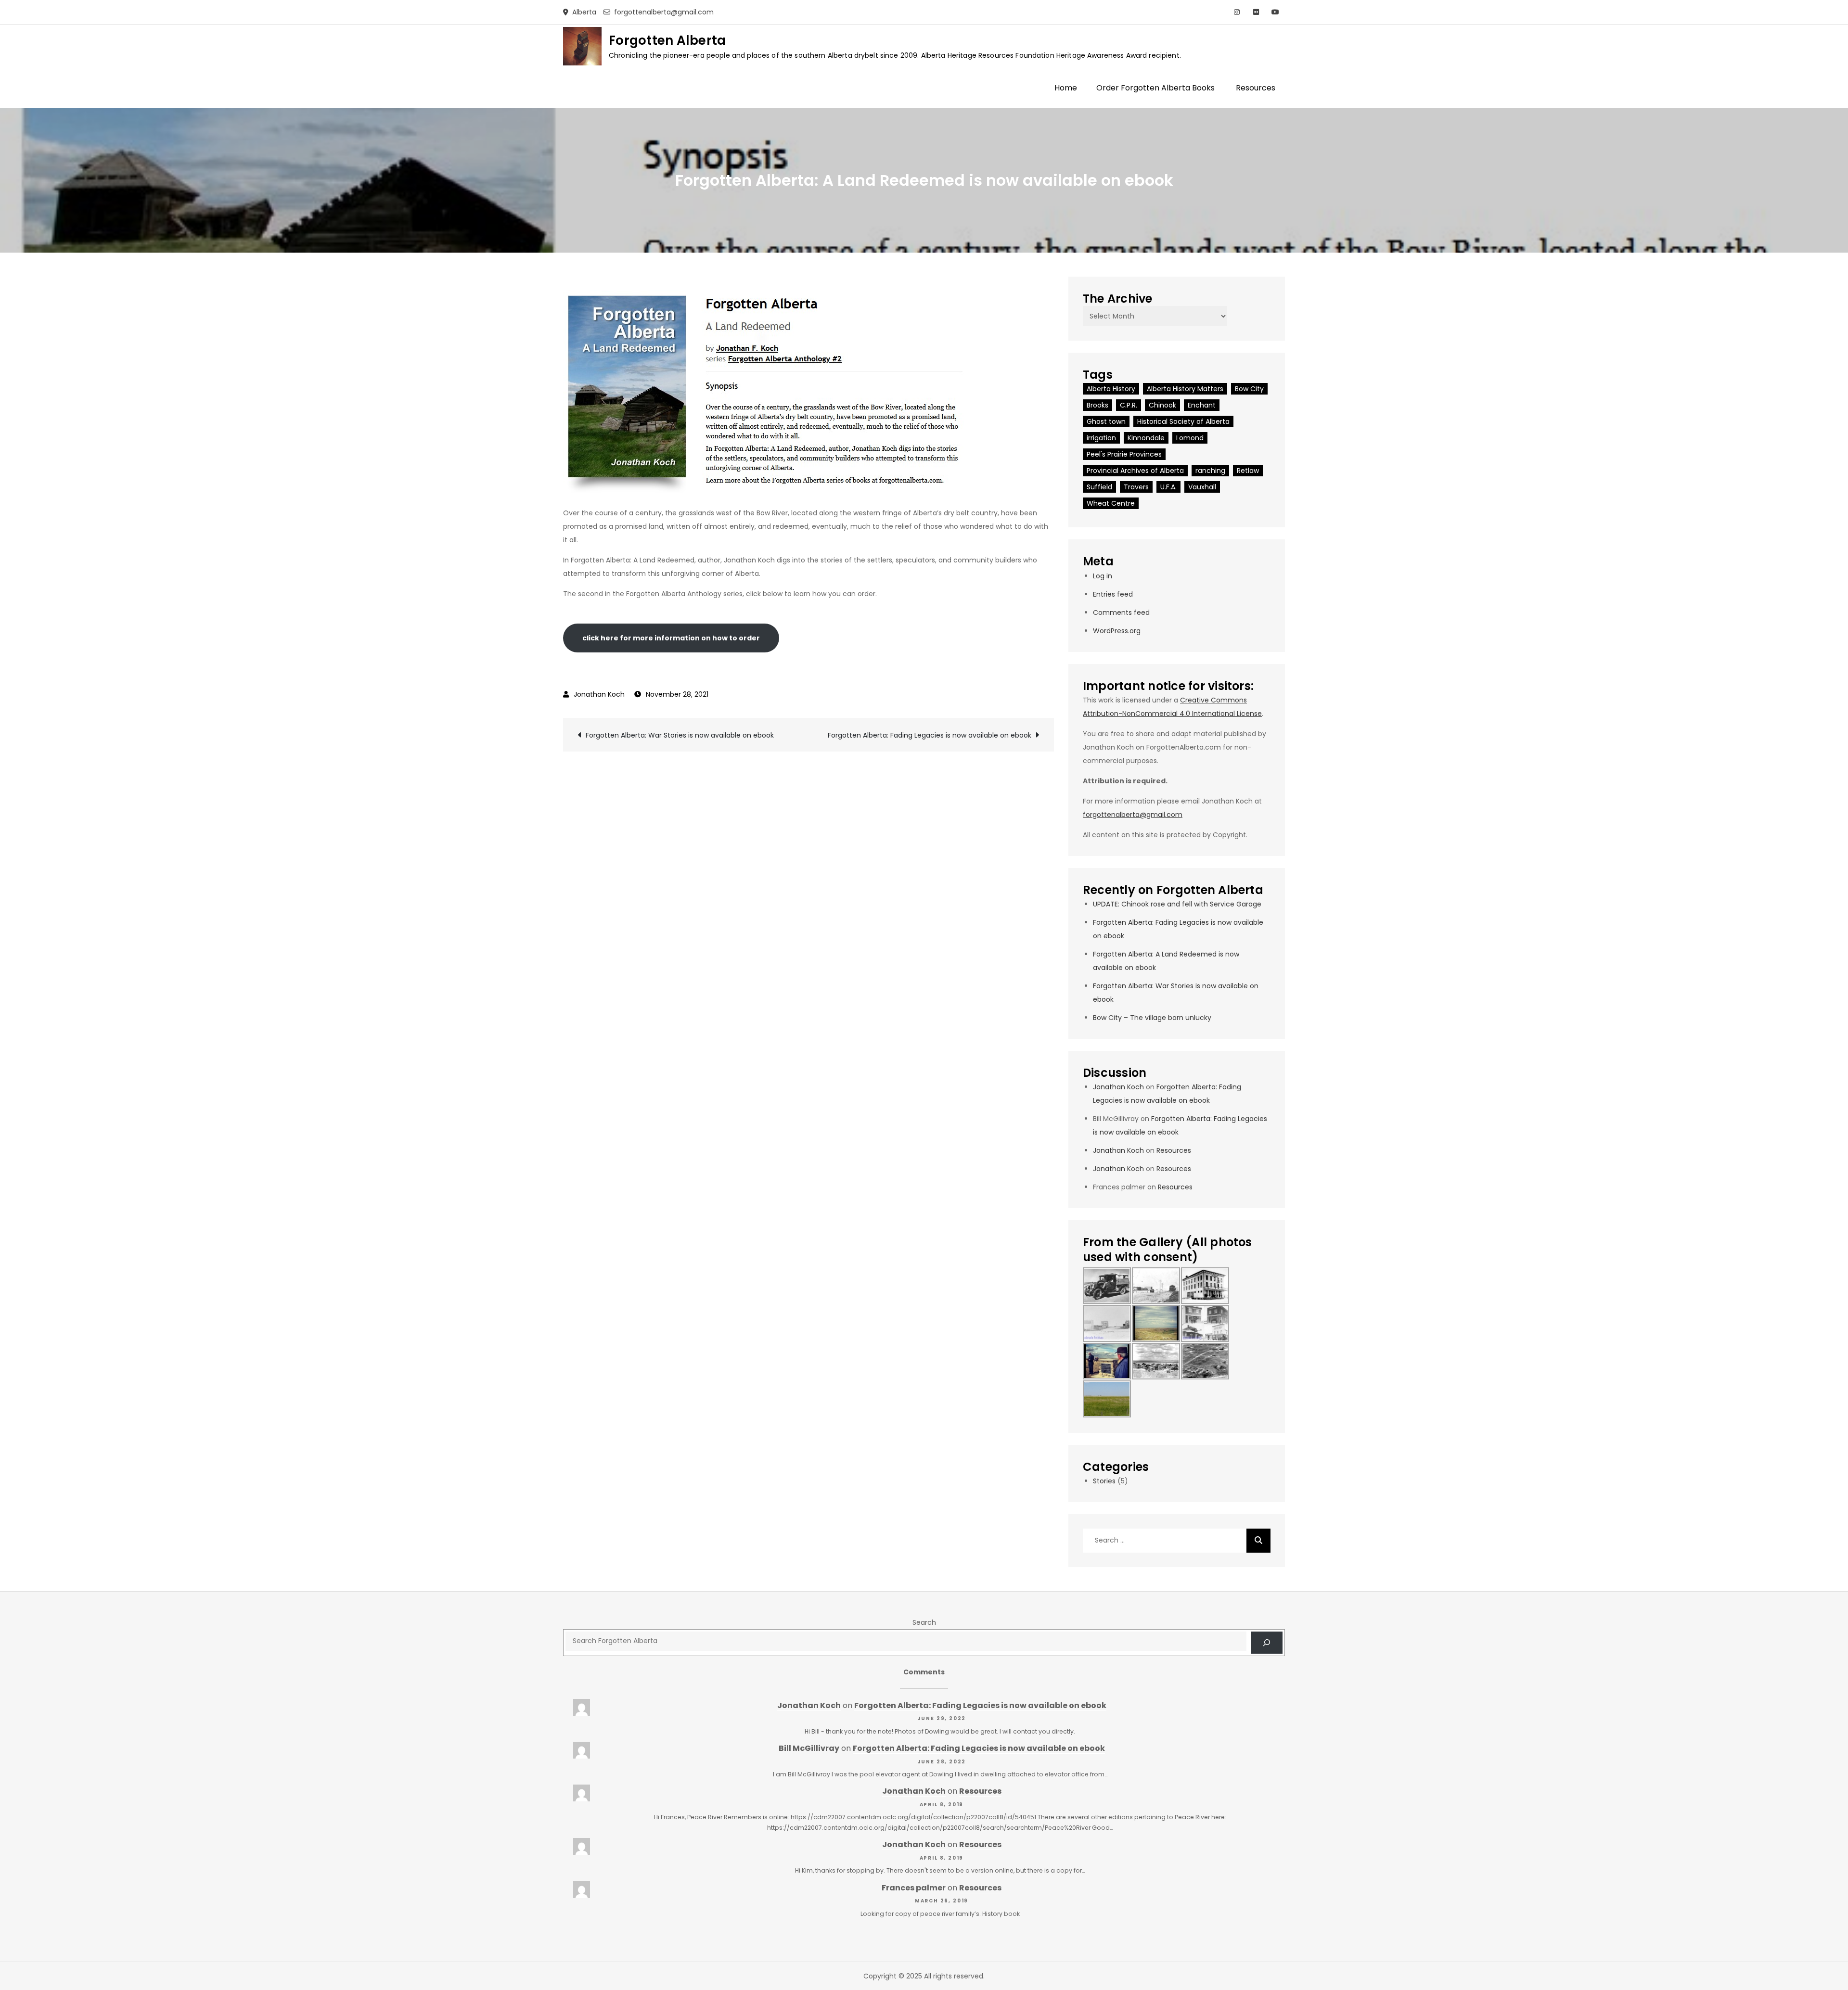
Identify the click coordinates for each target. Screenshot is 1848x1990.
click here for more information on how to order (671, 638)
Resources (1256, 88)
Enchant (1202, 405)
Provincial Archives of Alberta (1135, 471)
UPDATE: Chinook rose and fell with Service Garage (1177, 904)
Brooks (1097, 405)
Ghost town (1106, 421)
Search (924, 1622)
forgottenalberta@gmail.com (1133, 815)
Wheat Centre (1111, 503)
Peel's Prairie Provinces (1124, 454)
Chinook (1162, 405)
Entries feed (1113, 594)
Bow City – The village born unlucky (1152, 1018)
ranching (1210, 471)
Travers (1136, 487)
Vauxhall (1202, 487)
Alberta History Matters (1185, 389)
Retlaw (1248, 471)
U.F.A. (1168, 487)
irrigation (1101, 438)
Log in (1103, 576)
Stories (1104, 1481)
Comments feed (1121, 612)
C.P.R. (1129, 405)
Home (1066, 88)
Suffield (1099, 487)
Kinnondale (1146, 438)
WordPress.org (1117, 631)
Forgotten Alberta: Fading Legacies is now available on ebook (930, 735)
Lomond (1190, 438)
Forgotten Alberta (667, 40)
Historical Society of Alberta (1183, 421)
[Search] (1258, 1541)
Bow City (1249, 389)
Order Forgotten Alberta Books (1155, 88)
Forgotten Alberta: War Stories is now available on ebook (680, 735)
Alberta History (1111, 389)
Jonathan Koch (599, 694)
